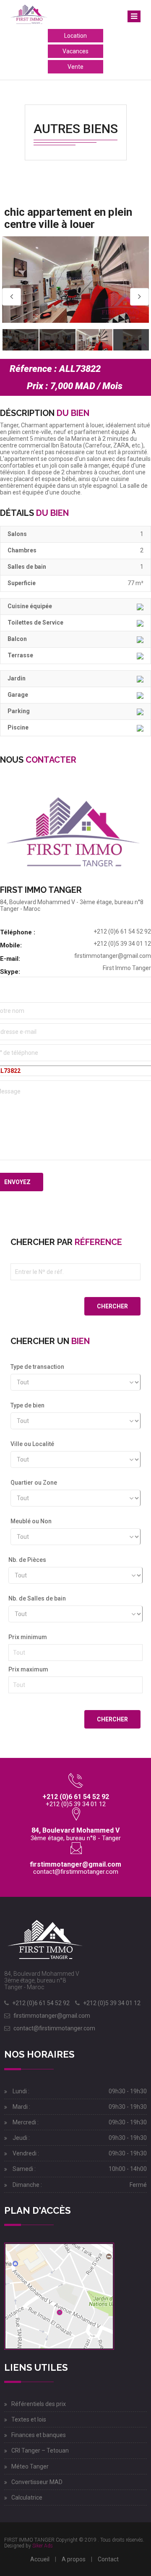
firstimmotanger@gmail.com (113, 956)
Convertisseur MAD (37, 2482)
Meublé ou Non (31, 1521)
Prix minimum (28, 1637)
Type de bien (27, 1405)
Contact (108, 2559)
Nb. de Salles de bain (37, 1598)
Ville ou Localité (32, 1444)
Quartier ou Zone (34, 1483)
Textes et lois (29, 2419)
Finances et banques (39, 2435)
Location (75, 36)
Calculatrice (27, 2498)
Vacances (75, 51)
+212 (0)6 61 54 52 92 (41, 2003)
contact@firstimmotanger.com (76, 1872)
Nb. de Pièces (27, 1560)
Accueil (40, 2559)
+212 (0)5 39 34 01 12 (112, 2003)
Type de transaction (37, 1367)
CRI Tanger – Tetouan (40, 2450)
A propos (74, 2559)
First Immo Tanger (127, 968)
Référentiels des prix (39, 2404)
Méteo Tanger (30, 2466)
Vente (75, 67)
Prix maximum (28, 1669)
